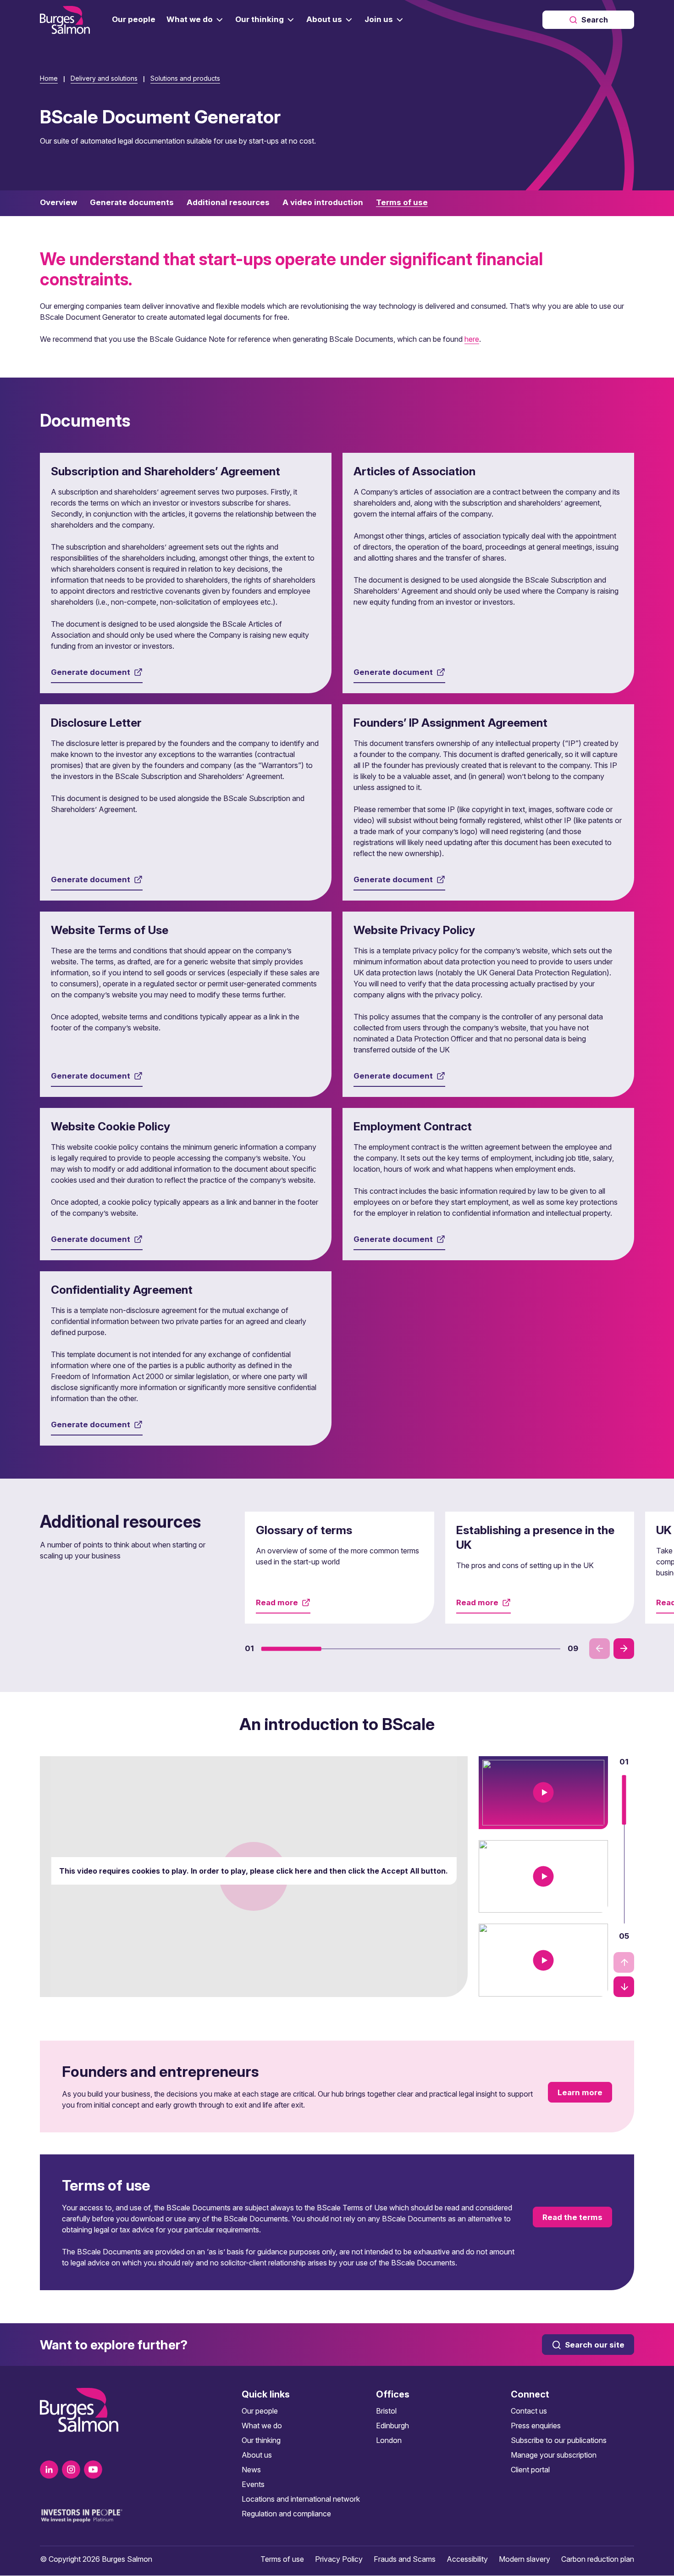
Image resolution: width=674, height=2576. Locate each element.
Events (253, 2484)
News (251, 2470)
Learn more (580, 2092)
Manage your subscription (554, 2455)
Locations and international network (301, 2499)
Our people (260, 2411)
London (389, 2440)
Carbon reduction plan (598, 2559)
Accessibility (467, 2559)
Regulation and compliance (286, 2514)
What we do (262, 2426)
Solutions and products (185, 78)
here (472, 339)
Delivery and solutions (104, 78)
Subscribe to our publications (559, 2440)
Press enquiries (536, 2426)
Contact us (529, 2411)
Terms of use (282, 2559)
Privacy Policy (339, 2559)
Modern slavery (525, 2559)
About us (257, 2455)
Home (49, 78)
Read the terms (572, 2217)
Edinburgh (392, 2426)
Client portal (530, 2470)
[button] (291, 1648)
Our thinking (261, 2440)
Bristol (386, 2411)
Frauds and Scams (405, 2559)
